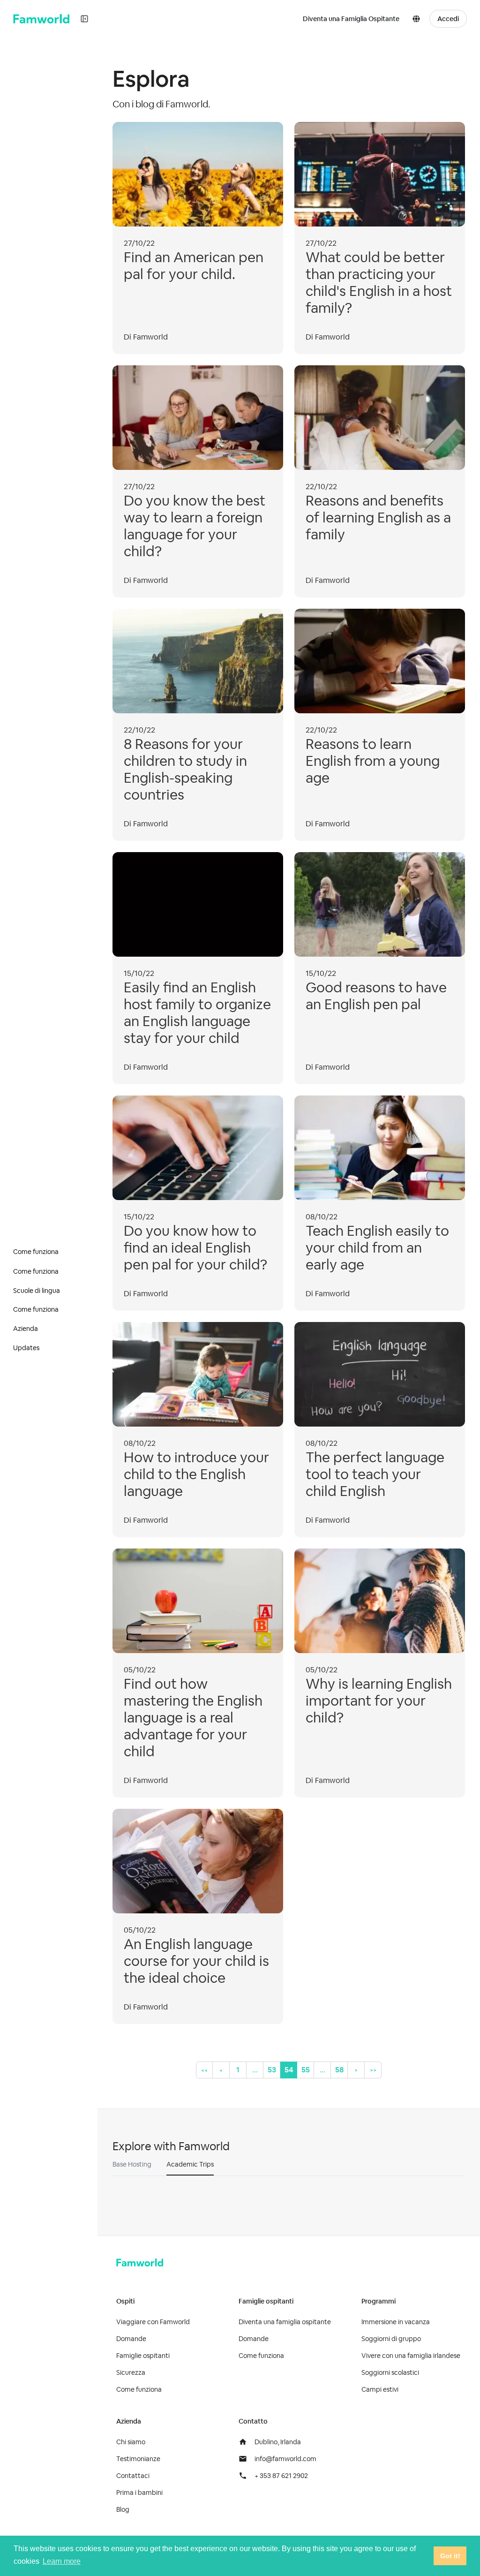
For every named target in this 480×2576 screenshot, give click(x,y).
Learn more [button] (62, 2561)
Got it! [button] (450, 2556)
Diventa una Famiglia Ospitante (351, 19)
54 (289, 2070)
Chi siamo (131, 2442)
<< (204, 2070)
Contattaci (133, 2476)
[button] (418, 19)
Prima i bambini (139, 2493)
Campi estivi (380, 2389)
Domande (131, 2339)
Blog (123, 2509)
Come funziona (139, 2389)
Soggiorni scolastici (390, 2372)
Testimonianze (138, 2459)
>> (373, 2070)
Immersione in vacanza (396, 2322)
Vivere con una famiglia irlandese (411, 2356)
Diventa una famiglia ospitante (285, 2322)
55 (306, 2070)
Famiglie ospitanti (143, 2356)
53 (272, 2070)
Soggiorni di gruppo (391, 2339)
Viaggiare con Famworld (153, 2322)
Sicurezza (131, 2372)
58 (339, 2070)
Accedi (448, 19)
